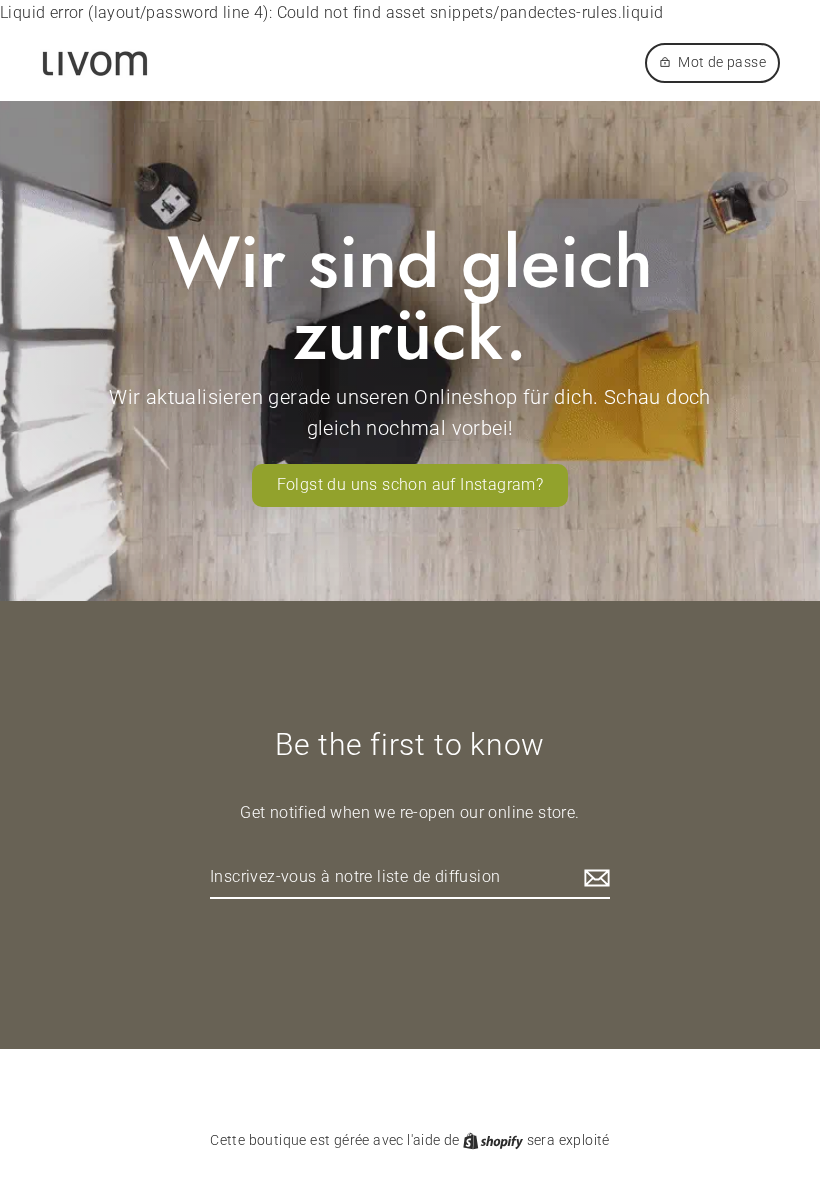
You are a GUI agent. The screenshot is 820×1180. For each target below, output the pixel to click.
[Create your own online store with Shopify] (494, 1140)
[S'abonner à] (594, 878)
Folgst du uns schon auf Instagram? (410, 484)
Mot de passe (722, 62)
